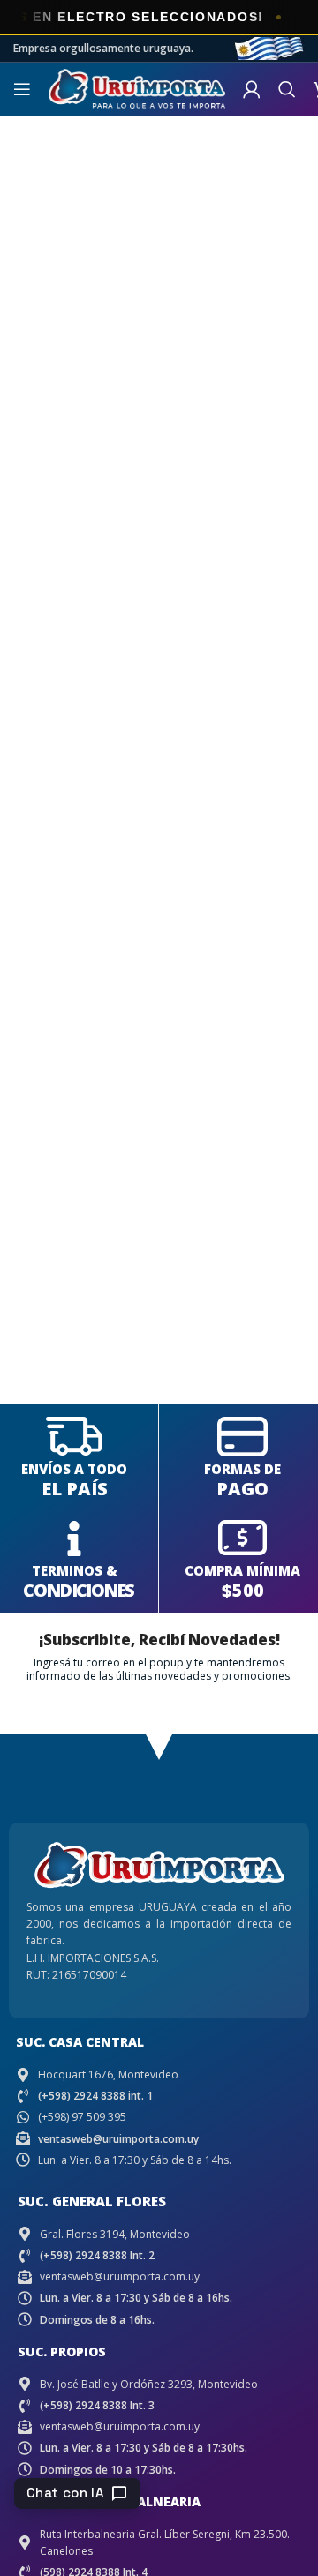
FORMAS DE (242, 1469)
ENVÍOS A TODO (74, 1469)
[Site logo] (137, 88)
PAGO (242, 1489)
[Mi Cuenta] (252, 89)
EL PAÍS (75, 1489)
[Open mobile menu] (22, 89)
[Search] (287, 89)
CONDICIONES (78, 1590)
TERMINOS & (75, 1570)
